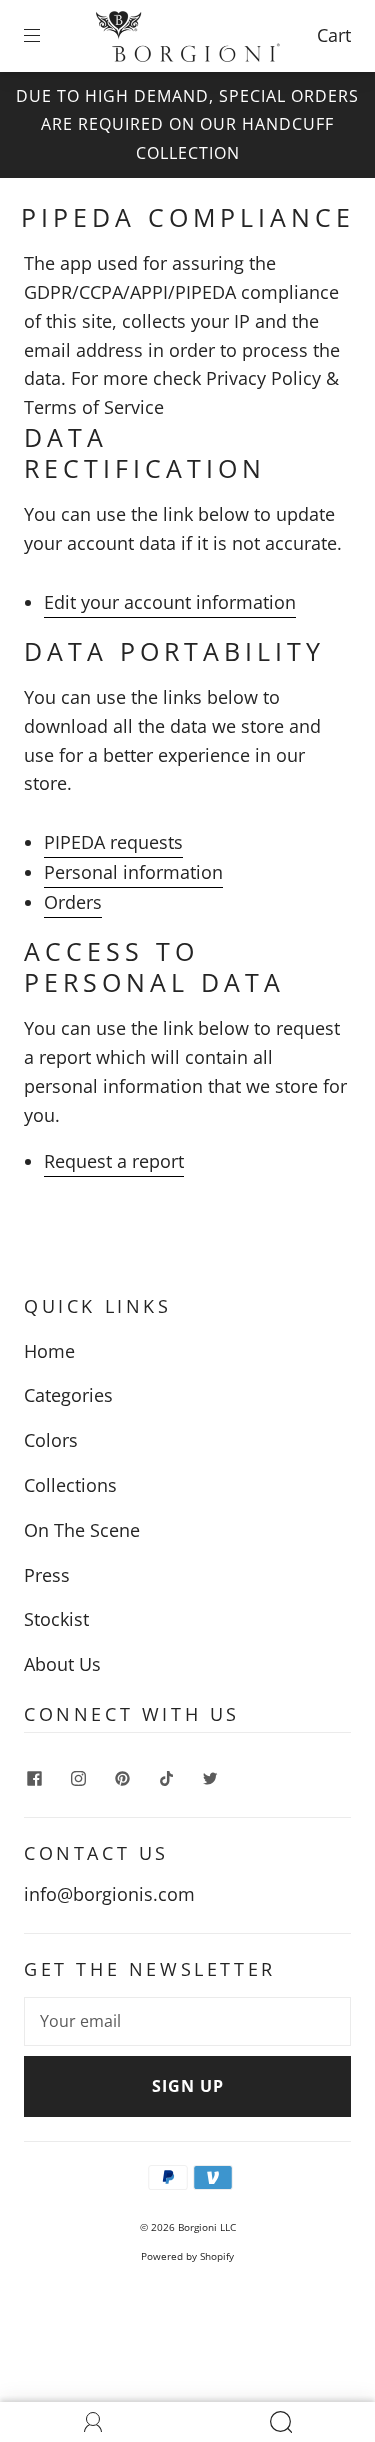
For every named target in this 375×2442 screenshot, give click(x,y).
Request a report (114, 1161)
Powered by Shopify (187, 2256)
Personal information (133, 872)
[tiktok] (166, 1779)
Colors (51, 1440)
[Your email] (187, 2022)
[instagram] (78, 1779)
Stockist (56, 1619)
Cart (334, 35)
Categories (68, 1395)
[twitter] (210, 1779)
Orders (73, 902)
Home (49, 1351)
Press (47, 1575)
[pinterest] (122, 1779)
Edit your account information (170, 602)
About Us (62, 1664)
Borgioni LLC (207, 2227)
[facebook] (34, 1779)
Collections (70, 1485)
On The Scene (82, 1530)
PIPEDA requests (113, 842)
